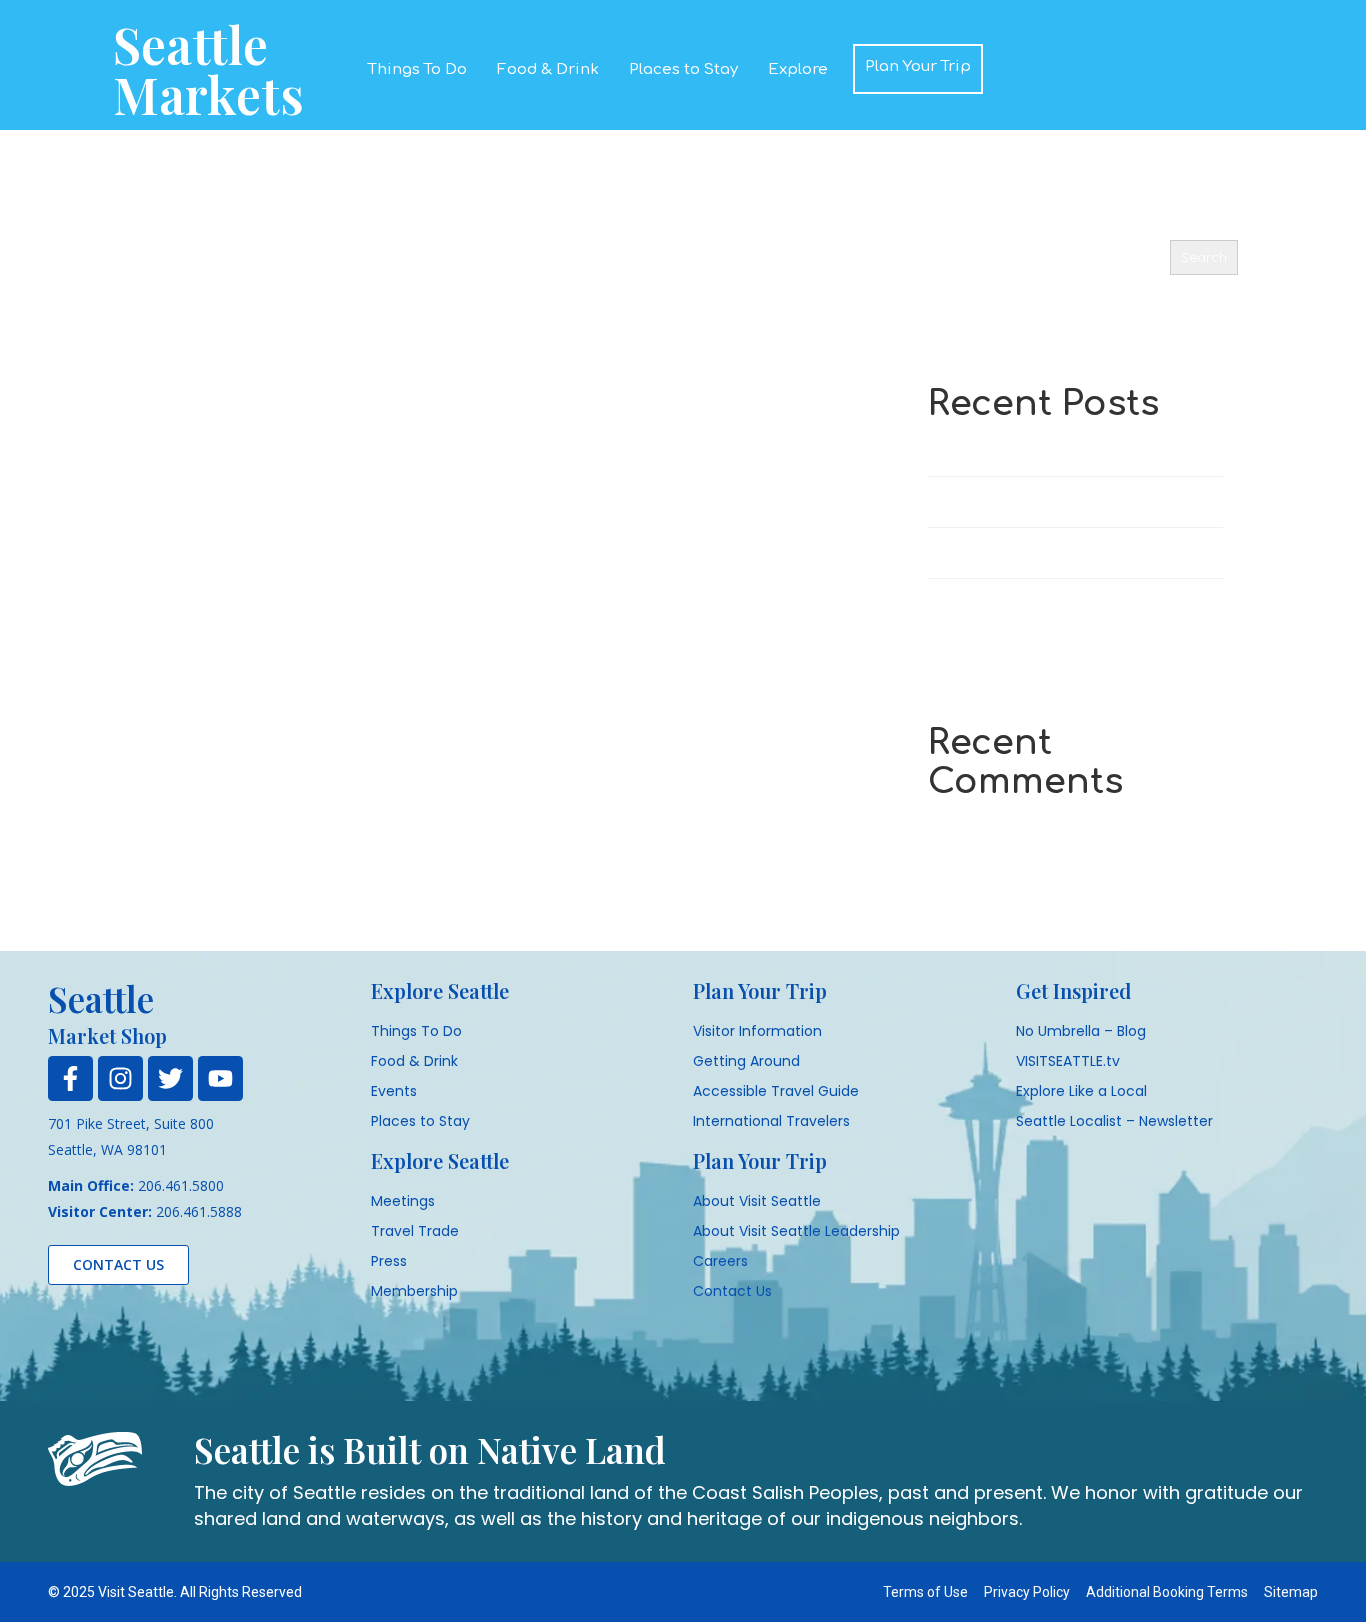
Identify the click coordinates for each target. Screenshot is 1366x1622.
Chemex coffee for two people (1027, 603)
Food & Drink (548, 69)
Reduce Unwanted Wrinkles (1016, 552)
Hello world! (966, 450)
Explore (798, 69)
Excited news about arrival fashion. (1040, 501)
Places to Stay (683, 69)
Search (950, 224)
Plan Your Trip (918, 66)
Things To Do (417, 69)
